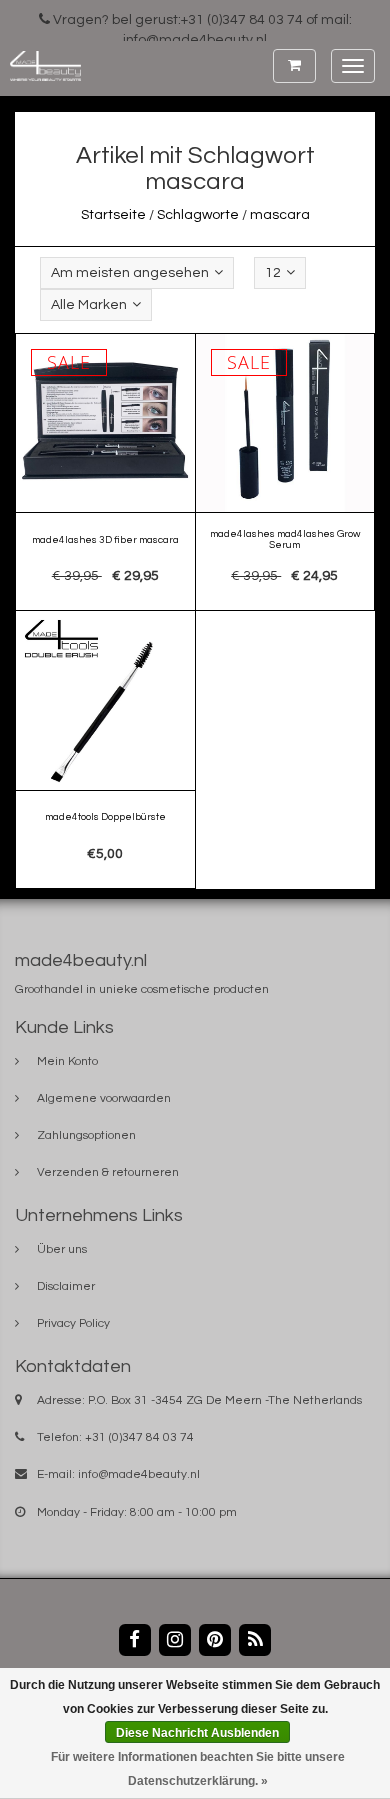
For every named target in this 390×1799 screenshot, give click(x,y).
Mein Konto (67, 1061)
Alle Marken (89, 305)
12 (273, 273)
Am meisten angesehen (130, 273)
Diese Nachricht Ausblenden (197, 1733)
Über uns (62, 1249)
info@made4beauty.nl (139, 1474)
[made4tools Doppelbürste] (106, 750)
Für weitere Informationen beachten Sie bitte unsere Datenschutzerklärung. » (198, 1769)
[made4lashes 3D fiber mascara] (106, 473)
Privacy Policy (73, 1323)
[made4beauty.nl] (40, 66)
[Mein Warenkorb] (294, 66)
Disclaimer (66, 1286)
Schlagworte (198, 215)
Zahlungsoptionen (86, 1135)
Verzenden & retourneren (108, 1172)
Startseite (113, 215)
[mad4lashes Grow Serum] (285, 473)
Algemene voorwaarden (104, 1098)
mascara (280, 215)
